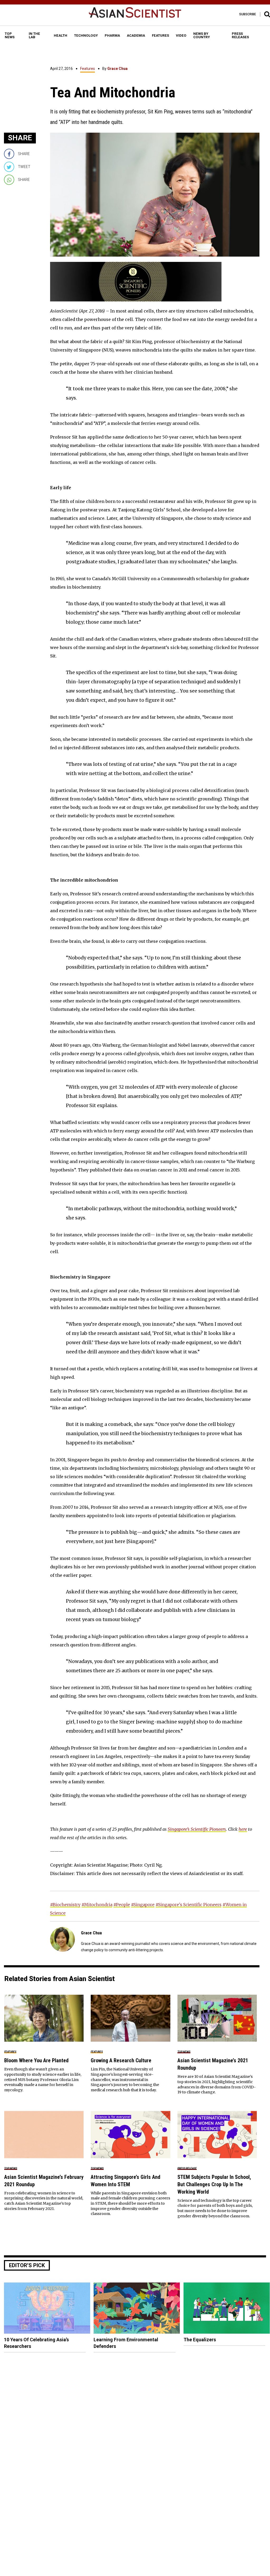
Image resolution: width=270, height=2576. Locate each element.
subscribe (248, 14)
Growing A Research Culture (121, 2060)
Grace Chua (117, 69)
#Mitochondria (97, 1905)
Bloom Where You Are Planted (36, 2060)
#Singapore (143, 1905)
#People (122, 1905)
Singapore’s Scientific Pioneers (197, 1829)
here (243, 1829)
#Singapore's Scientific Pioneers (189, 1905)
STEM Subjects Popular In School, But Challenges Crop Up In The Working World (214, 2184)
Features (88, 69)
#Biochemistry (65, 1905)
